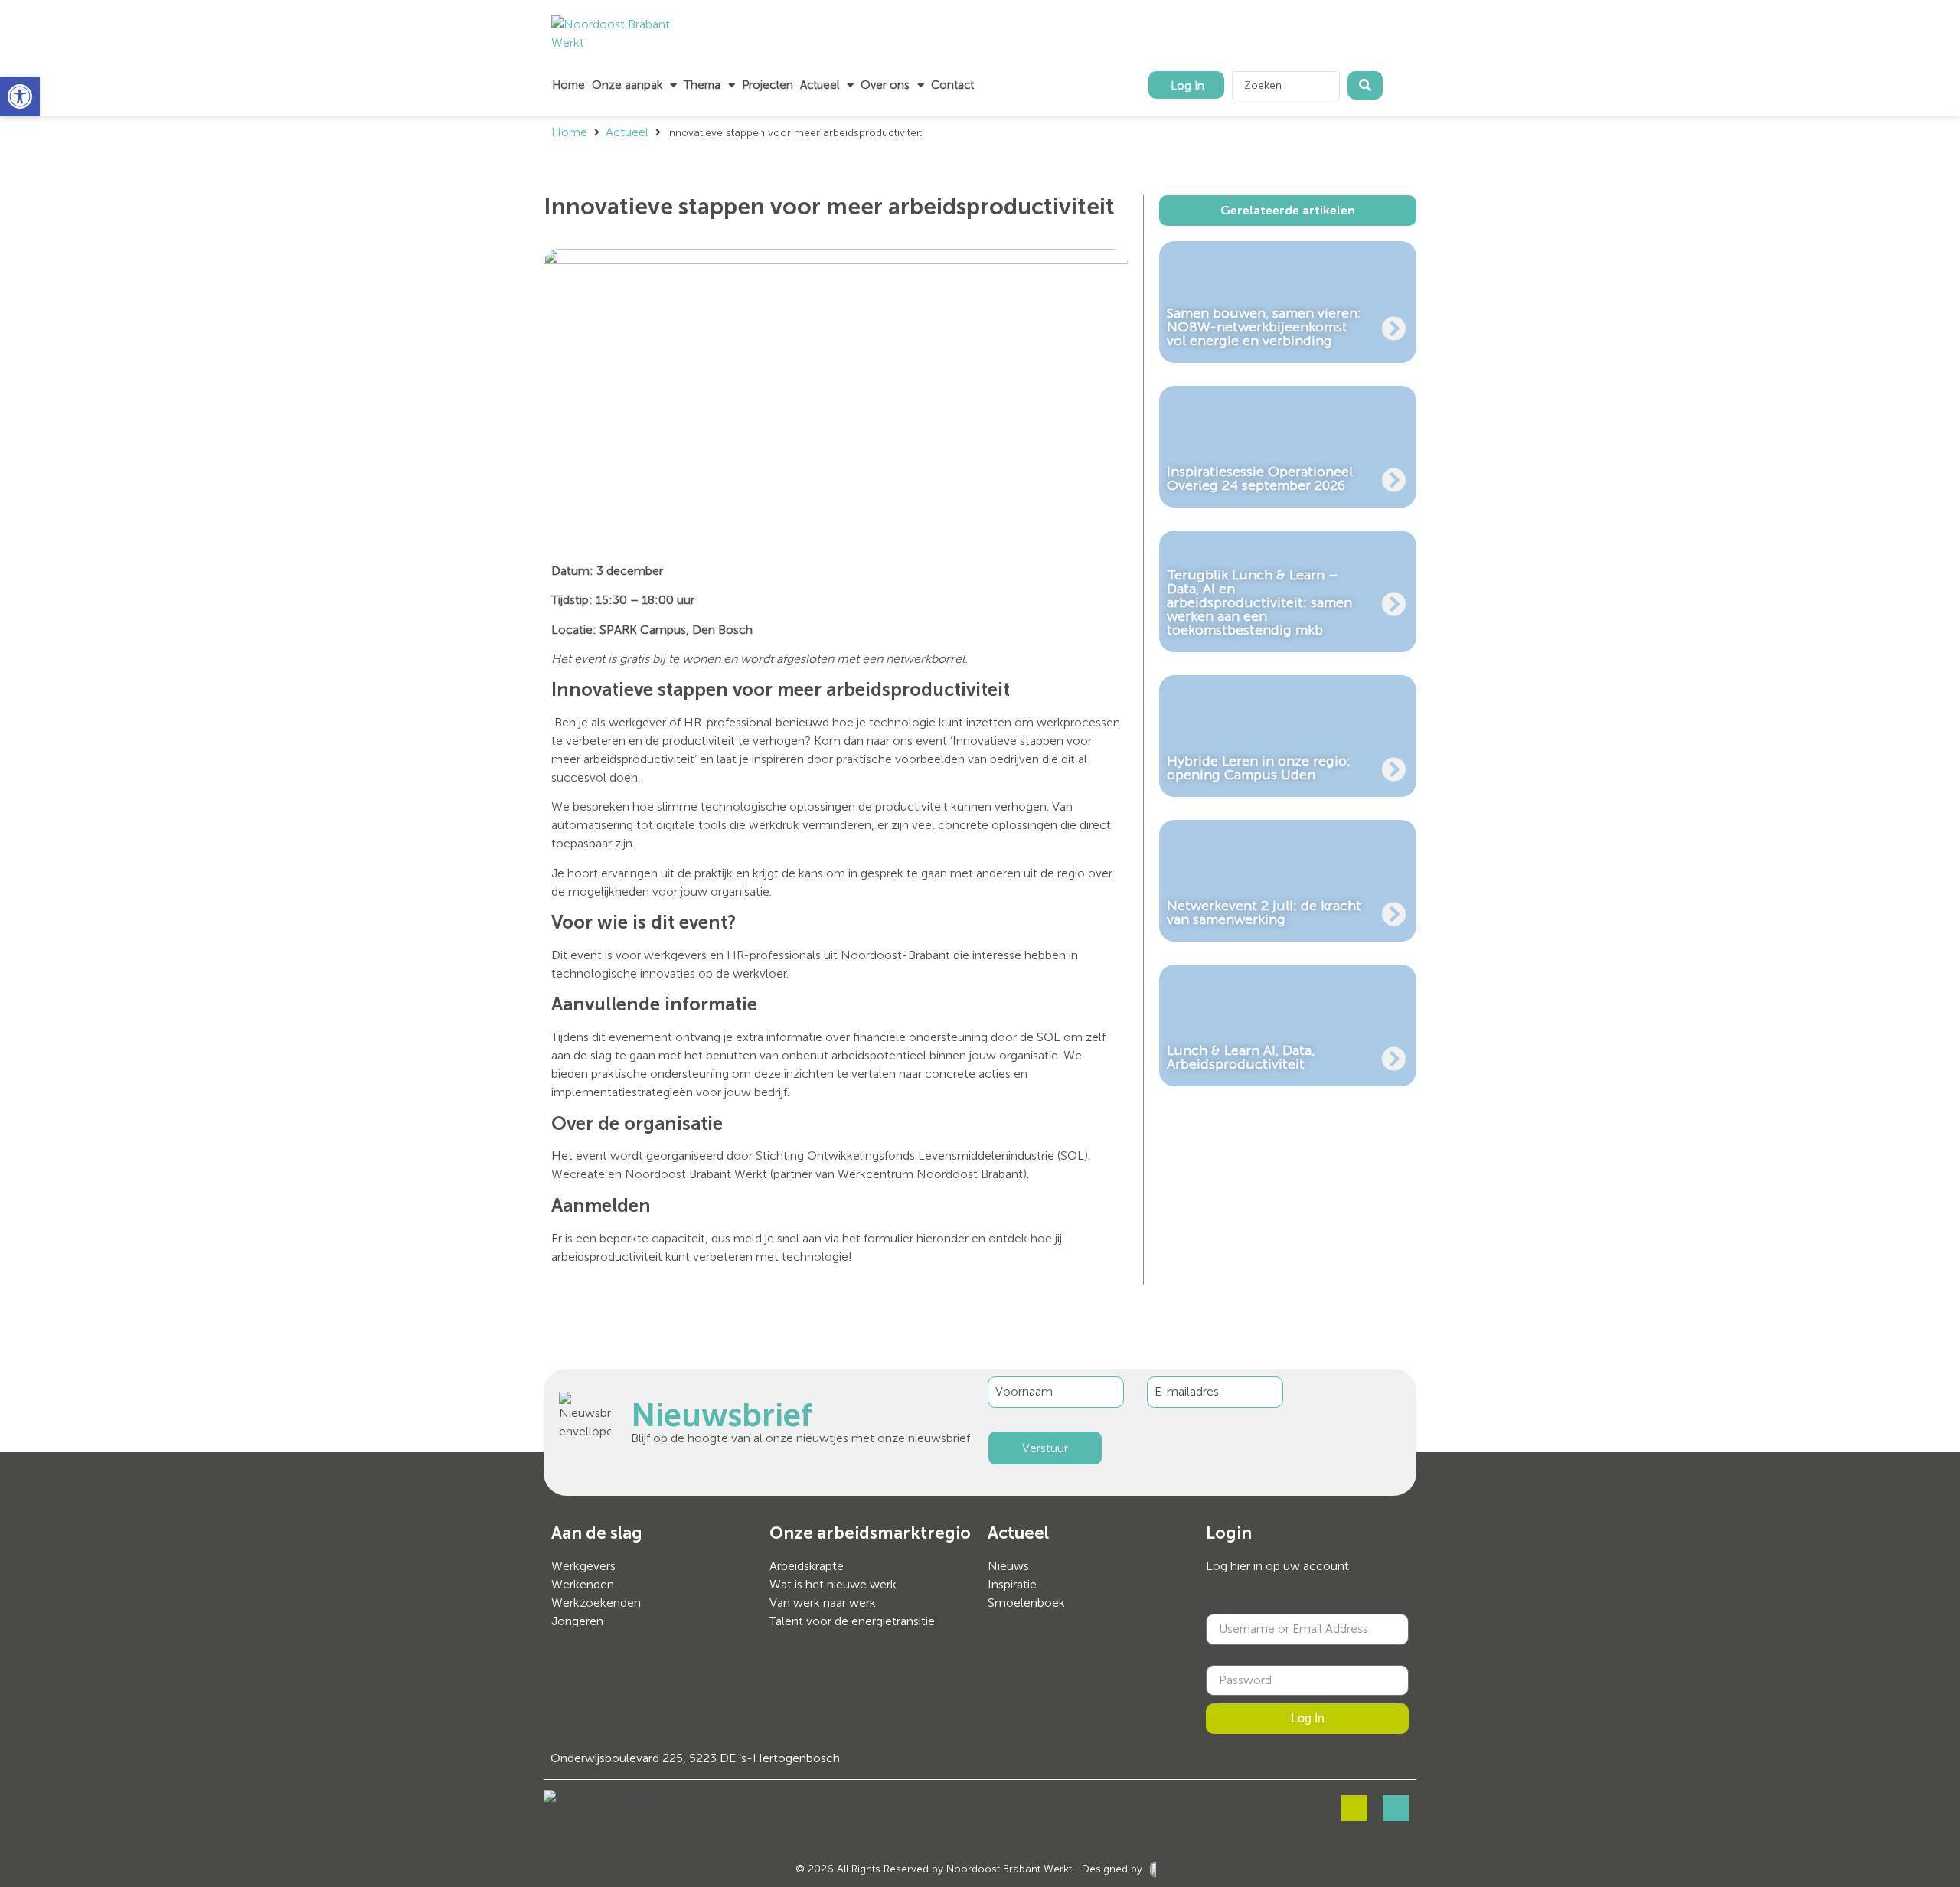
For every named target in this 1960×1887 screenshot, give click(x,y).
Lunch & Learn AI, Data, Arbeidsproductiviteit (1241, 1057)
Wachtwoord (1242, 1659)
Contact (952, 85)
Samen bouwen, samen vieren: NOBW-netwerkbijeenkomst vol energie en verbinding (1264, 327)
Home (568, 85)
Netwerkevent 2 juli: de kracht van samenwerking (1264, 912)
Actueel (820, 85)
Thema (702, 85)
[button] (20, 96)
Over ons (885, 85)
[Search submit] (1365, 85)
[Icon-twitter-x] (1354, 1808)
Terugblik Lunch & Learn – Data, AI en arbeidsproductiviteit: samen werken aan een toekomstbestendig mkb (1259, 602)
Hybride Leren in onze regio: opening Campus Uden (1259, 768)
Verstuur (1045, 1448)
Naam (1223, 1608)
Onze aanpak (627, 85)
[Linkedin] (1396, 1808)
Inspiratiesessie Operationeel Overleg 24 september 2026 (1260, 478)
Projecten (768, 85)
